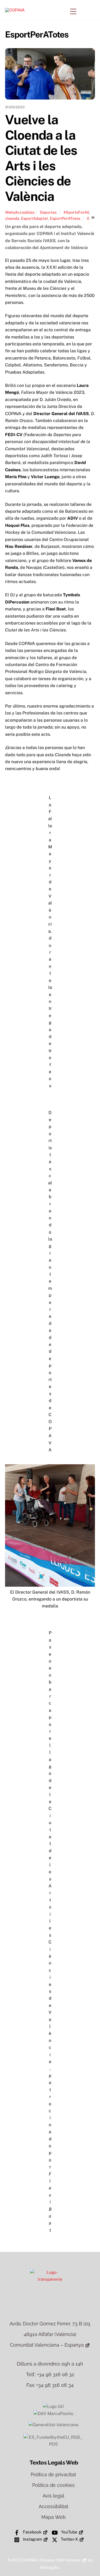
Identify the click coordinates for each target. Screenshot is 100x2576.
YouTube (69, 2532)
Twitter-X (69, 2539)
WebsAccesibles (20, 212)
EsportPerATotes (65, 218)
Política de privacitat (53, 2474)
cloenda (12, 218)
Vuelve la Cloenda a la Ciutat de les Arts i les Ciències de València (41, 158)
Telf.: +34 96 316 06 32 (50, 2374)
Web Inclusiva (68, 2560)
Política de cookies (53, 2485)
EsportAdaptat (35, 218)
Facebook (32, 2532)
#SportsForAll (76, 212)
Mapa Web (53, 2517)
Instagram (32, 2539)
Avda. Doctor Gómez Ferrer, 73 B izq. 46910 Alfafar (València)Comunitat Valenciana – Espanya (50, 2334)
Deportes (48, 212)
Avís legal (53, 2496)
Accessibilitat (53, 2506)
